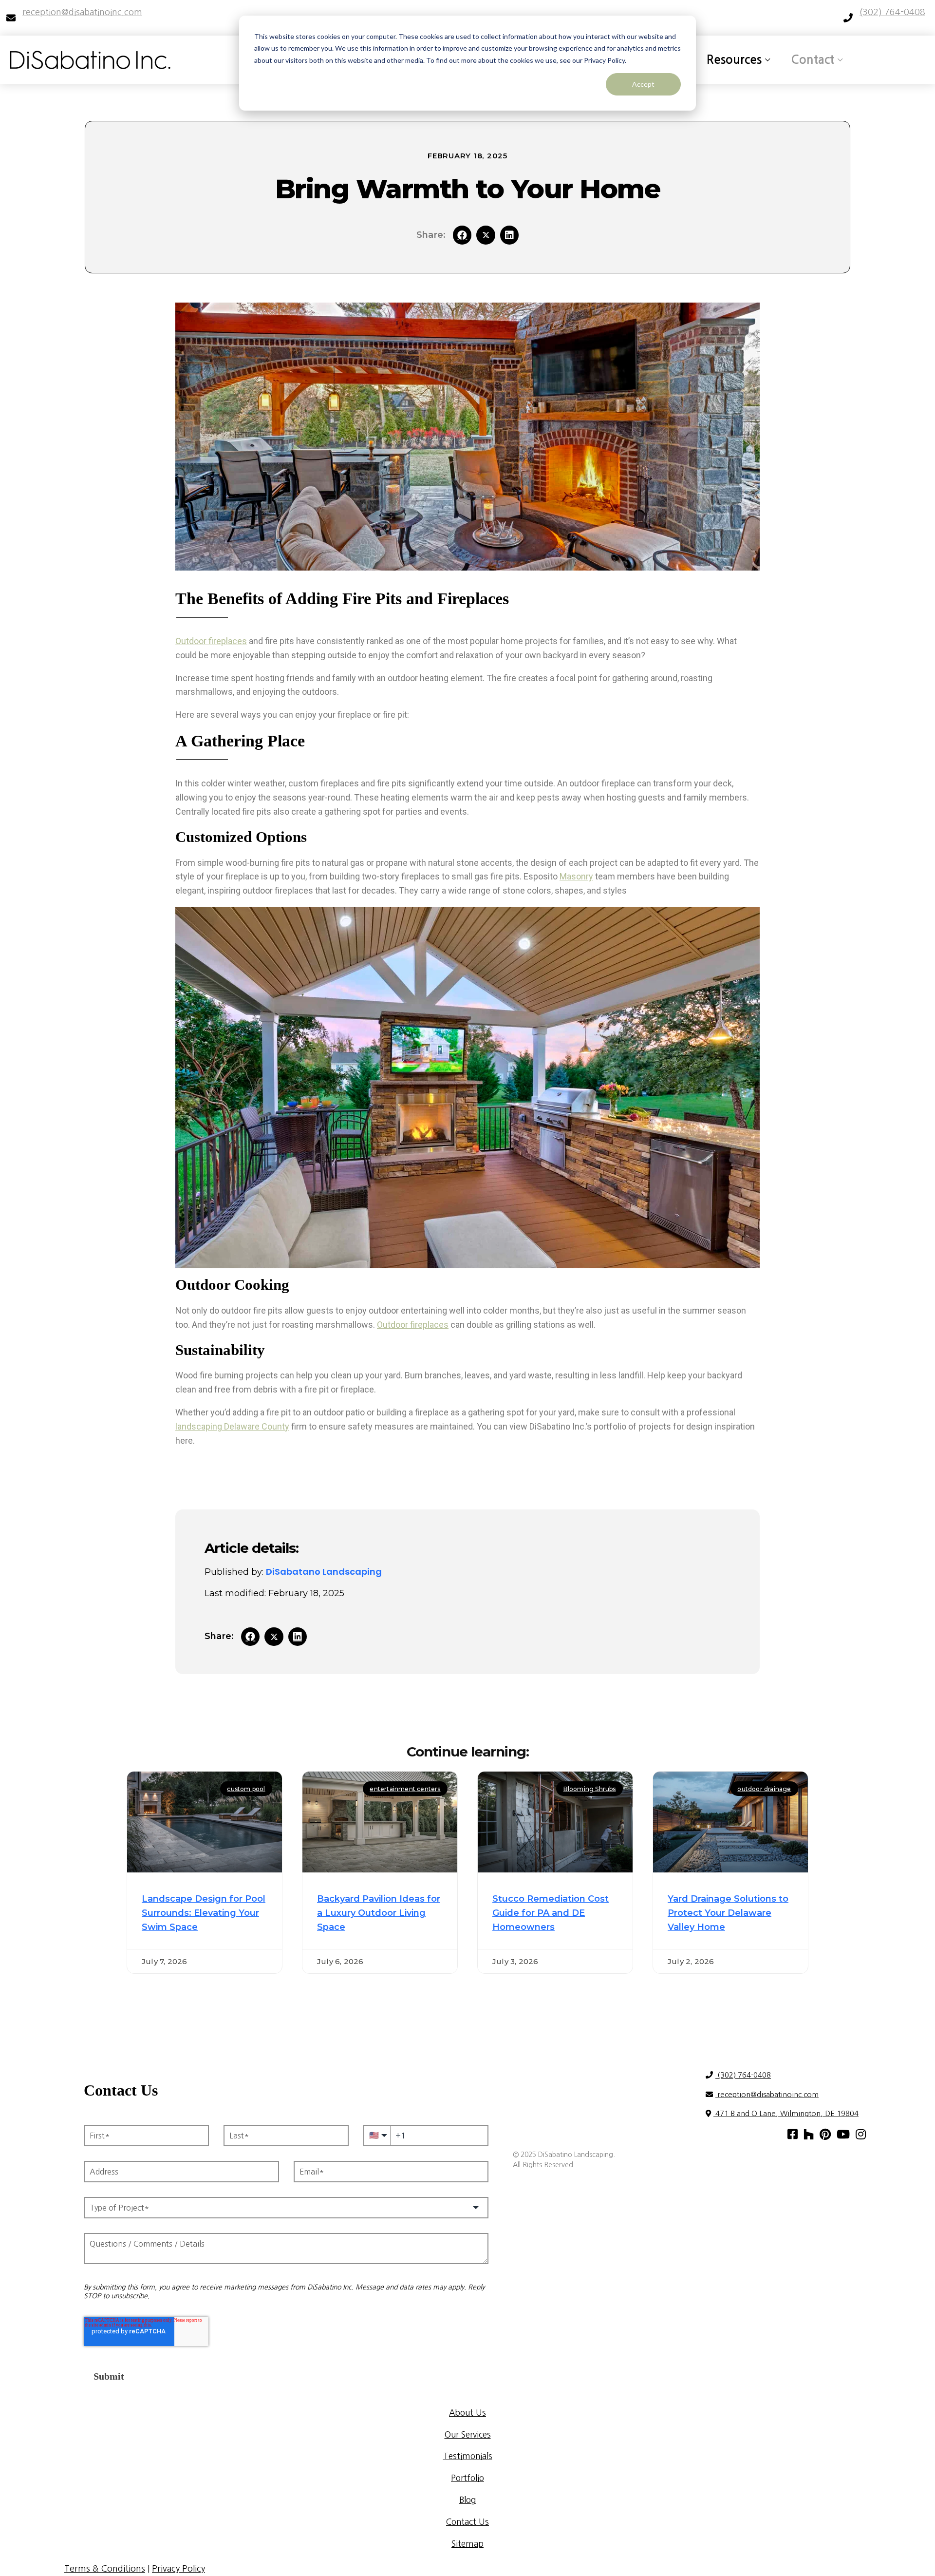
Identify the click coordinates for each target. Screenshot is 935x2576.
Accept (643, 84)
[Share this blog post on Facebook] (462, 235)
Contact (813, 60)
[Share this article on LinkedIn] (509, 235)
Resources (734, 60)
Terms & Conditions (105, 2569)
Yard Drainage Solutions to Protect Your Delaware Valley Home (728, 1913)
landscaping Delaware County (232, 1426)
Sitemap (467, 2544)
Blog (467, 2500)
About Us (467, 2413)
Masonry (576, 876)
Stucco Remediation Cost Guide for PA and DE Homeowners (551, 1913)
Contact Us (467, 2522)
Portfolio (467, 2478)
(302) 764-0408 (743, 2075)
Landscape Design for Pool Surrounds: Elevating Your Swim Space (204, 1913)
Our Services (468, 2434)
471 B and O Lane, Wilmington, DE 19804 (786, 2113)
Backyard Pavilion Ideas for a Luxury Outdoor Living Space (379, 1913)
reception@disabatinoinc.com (767, 2094)
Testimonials (468, 2456)
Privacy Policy (178, 2569)
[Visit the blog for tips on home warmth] (486, 235)
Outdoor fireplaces (211, 641)
